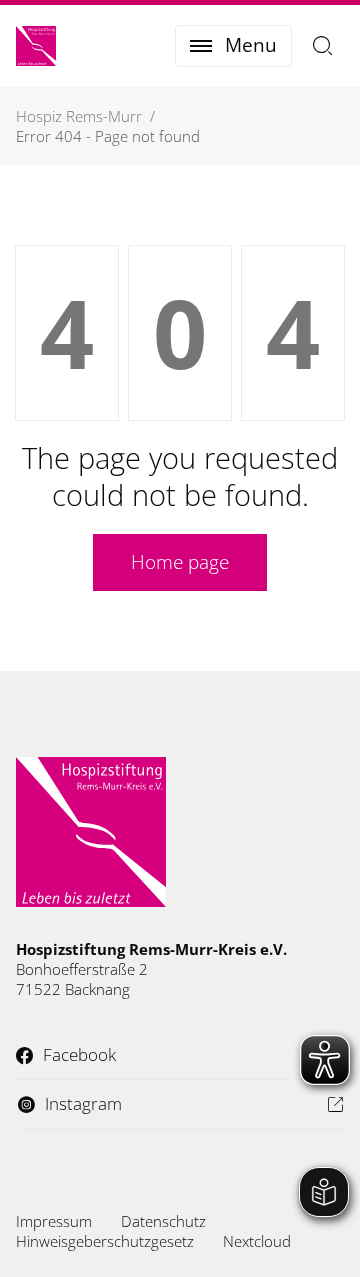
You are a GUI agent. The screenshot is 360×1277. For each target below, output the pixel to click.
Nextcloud (257, 1241)
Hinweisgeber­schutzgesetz (105, 1241)
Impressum (54, 1221)
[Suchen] (322, 46)
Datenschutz (163, 1221)
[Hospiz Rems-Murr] (36, 46)
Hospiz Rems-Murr (79, 116)
